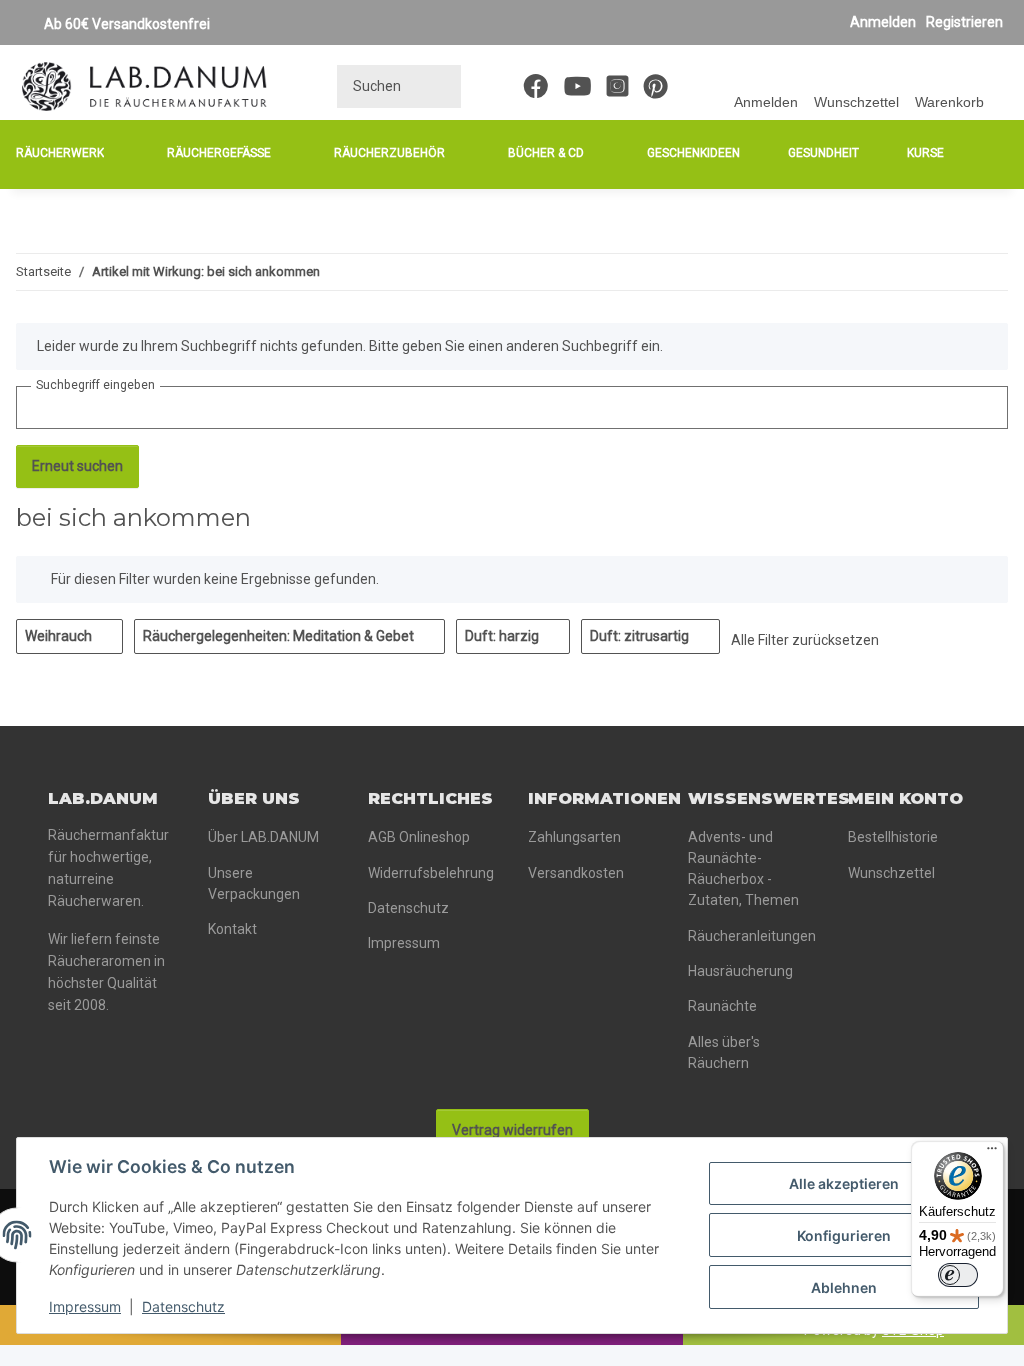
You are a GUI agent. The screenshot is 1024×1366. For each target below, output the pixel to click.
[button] (766, 86)
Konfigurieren (844, 1235)
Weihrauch (60, 636)
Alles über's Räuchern (724, 1052)
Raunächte (722, 1006)
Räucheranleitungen (752, 936)
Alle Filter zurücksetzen (805, 640)
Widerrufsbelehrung (431, 873)
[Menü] (992, 1153)
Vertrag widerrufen (512, 1130)
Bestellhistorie (893, 837)
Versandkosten (576, 873)
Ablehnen (844, 1287)
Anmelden (883, 22)
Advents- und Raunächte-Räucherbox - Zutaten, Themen (743, 868)
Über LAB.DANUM (263, 837)
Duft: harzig (503, 636)
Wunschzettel (891, 873)
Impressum (85, 1306)
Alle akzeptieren (844, 1183)
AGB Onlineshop (419, 837)
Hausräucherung (740, 971)
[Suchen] (439, 86)
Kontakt (232, 929)
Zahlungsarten (574, 837)
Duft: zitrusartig (641, 636)
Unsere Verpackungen (254, 883)
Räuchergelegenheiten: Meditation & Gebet (280, 636)
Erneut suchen (77, 466)
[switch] (958, 1275)
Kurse (925, 153)
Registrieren (964, 22)
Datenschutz (183, 1306)
